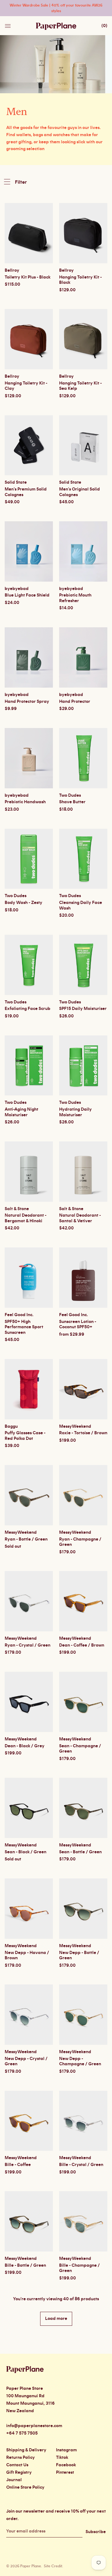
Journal (14, 2480)
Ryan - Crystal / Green (28, 1645)
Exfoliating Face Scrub (28, 1009)
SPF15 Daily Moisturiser (83, 1009)
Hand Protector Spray (27, 702)
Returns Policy (21, 2458)
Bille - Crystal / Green (81, 2165)
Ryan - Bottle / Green (26, 1539)
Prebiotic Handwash (25, 802)
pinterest (65, 2472)
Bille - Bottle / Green (25, 2265)
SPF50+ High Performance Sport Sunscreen (24, 1327)
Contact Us (17, 2465)
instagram (66, 2450)
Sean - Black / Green (26, 1852)
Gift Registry (19, 2472)
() (104, 26)
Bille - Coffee (18, 2165)
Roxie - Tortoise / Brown (83, 1433)
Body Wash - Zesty (23, 903)
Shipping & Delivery (26, 2450)
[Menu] (8, 24)
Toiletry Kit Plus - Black (28, 277)
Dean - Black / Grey (25, 1746)
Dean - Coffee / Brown (82, 1645)
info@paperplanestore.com (34, 2426)
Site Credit (53, 2566)
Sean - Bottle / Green (80, 1852)
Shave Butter (72, 802)
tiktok (62, 2458)
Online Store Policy (25, 2487)
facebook (66, 2465)
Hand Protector (75, 702)
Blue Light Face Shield (27, 595)
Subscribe (96, 2532)
